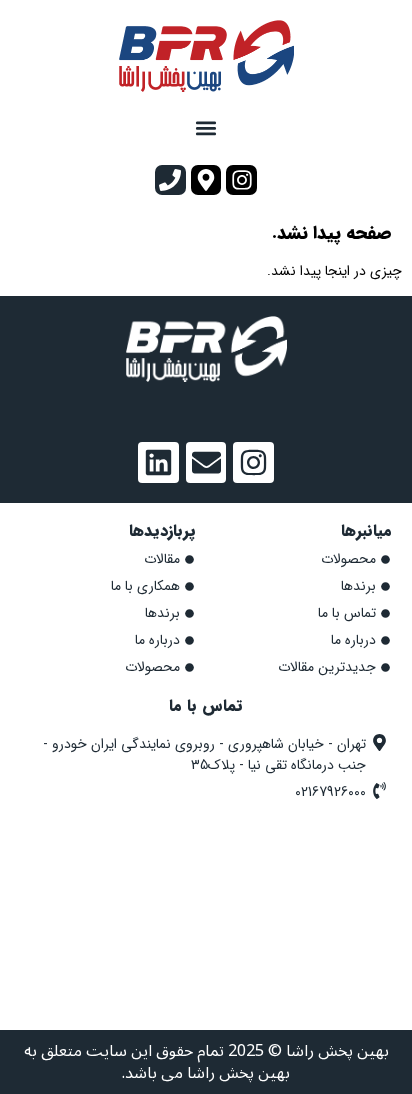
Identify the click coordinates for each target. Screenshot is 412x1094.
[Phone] (170, 180)
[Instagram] (241, 180)
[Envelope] (206, 462)
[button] (206, 128)
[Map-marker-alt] (206, 180)
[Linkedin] (158, 462)
